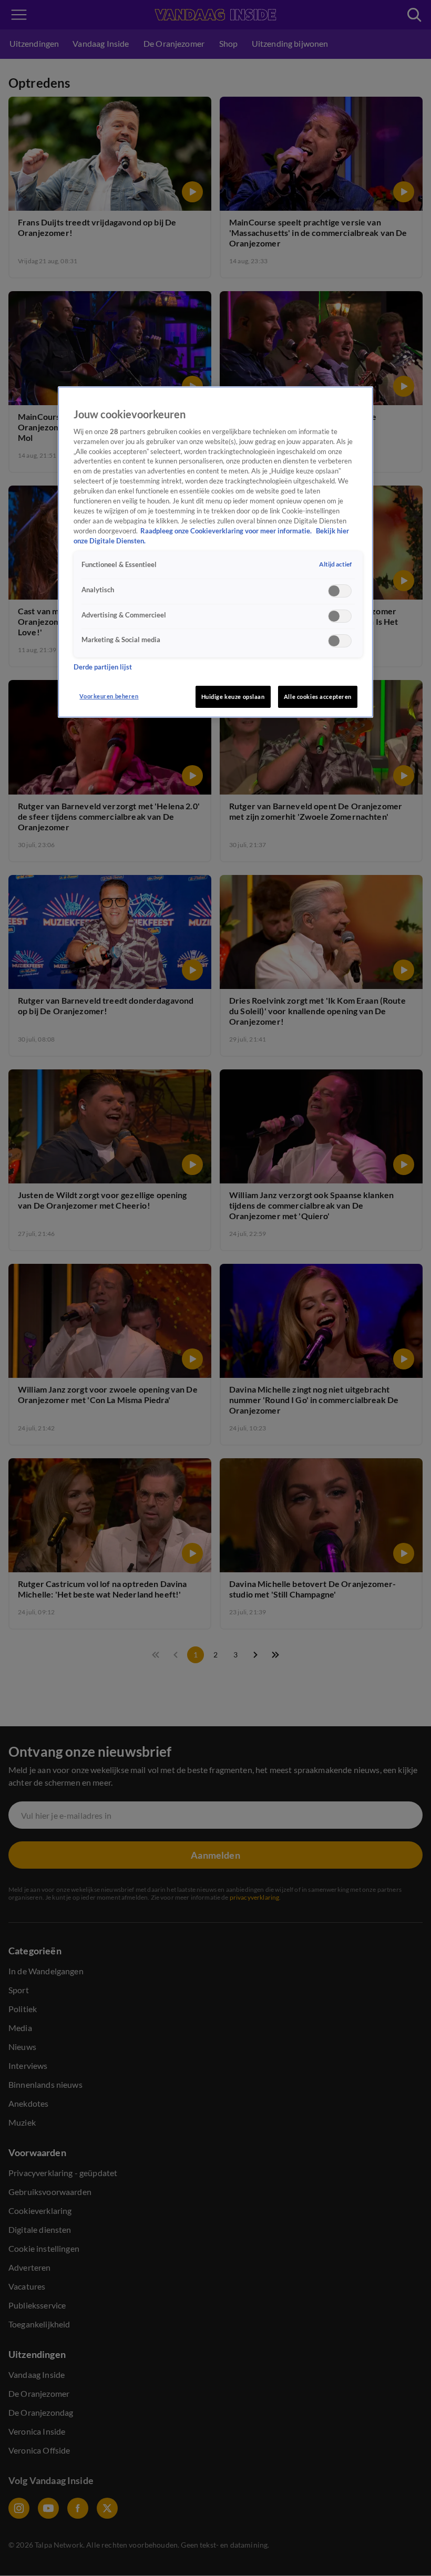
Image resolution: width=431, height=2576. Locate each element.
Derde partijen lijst (103, 667)
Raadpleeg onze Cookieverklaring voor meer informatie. (227, 531)
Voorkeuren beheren (109, 696)
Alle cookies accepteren (318, 697)
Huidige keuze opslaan (233, 697)
